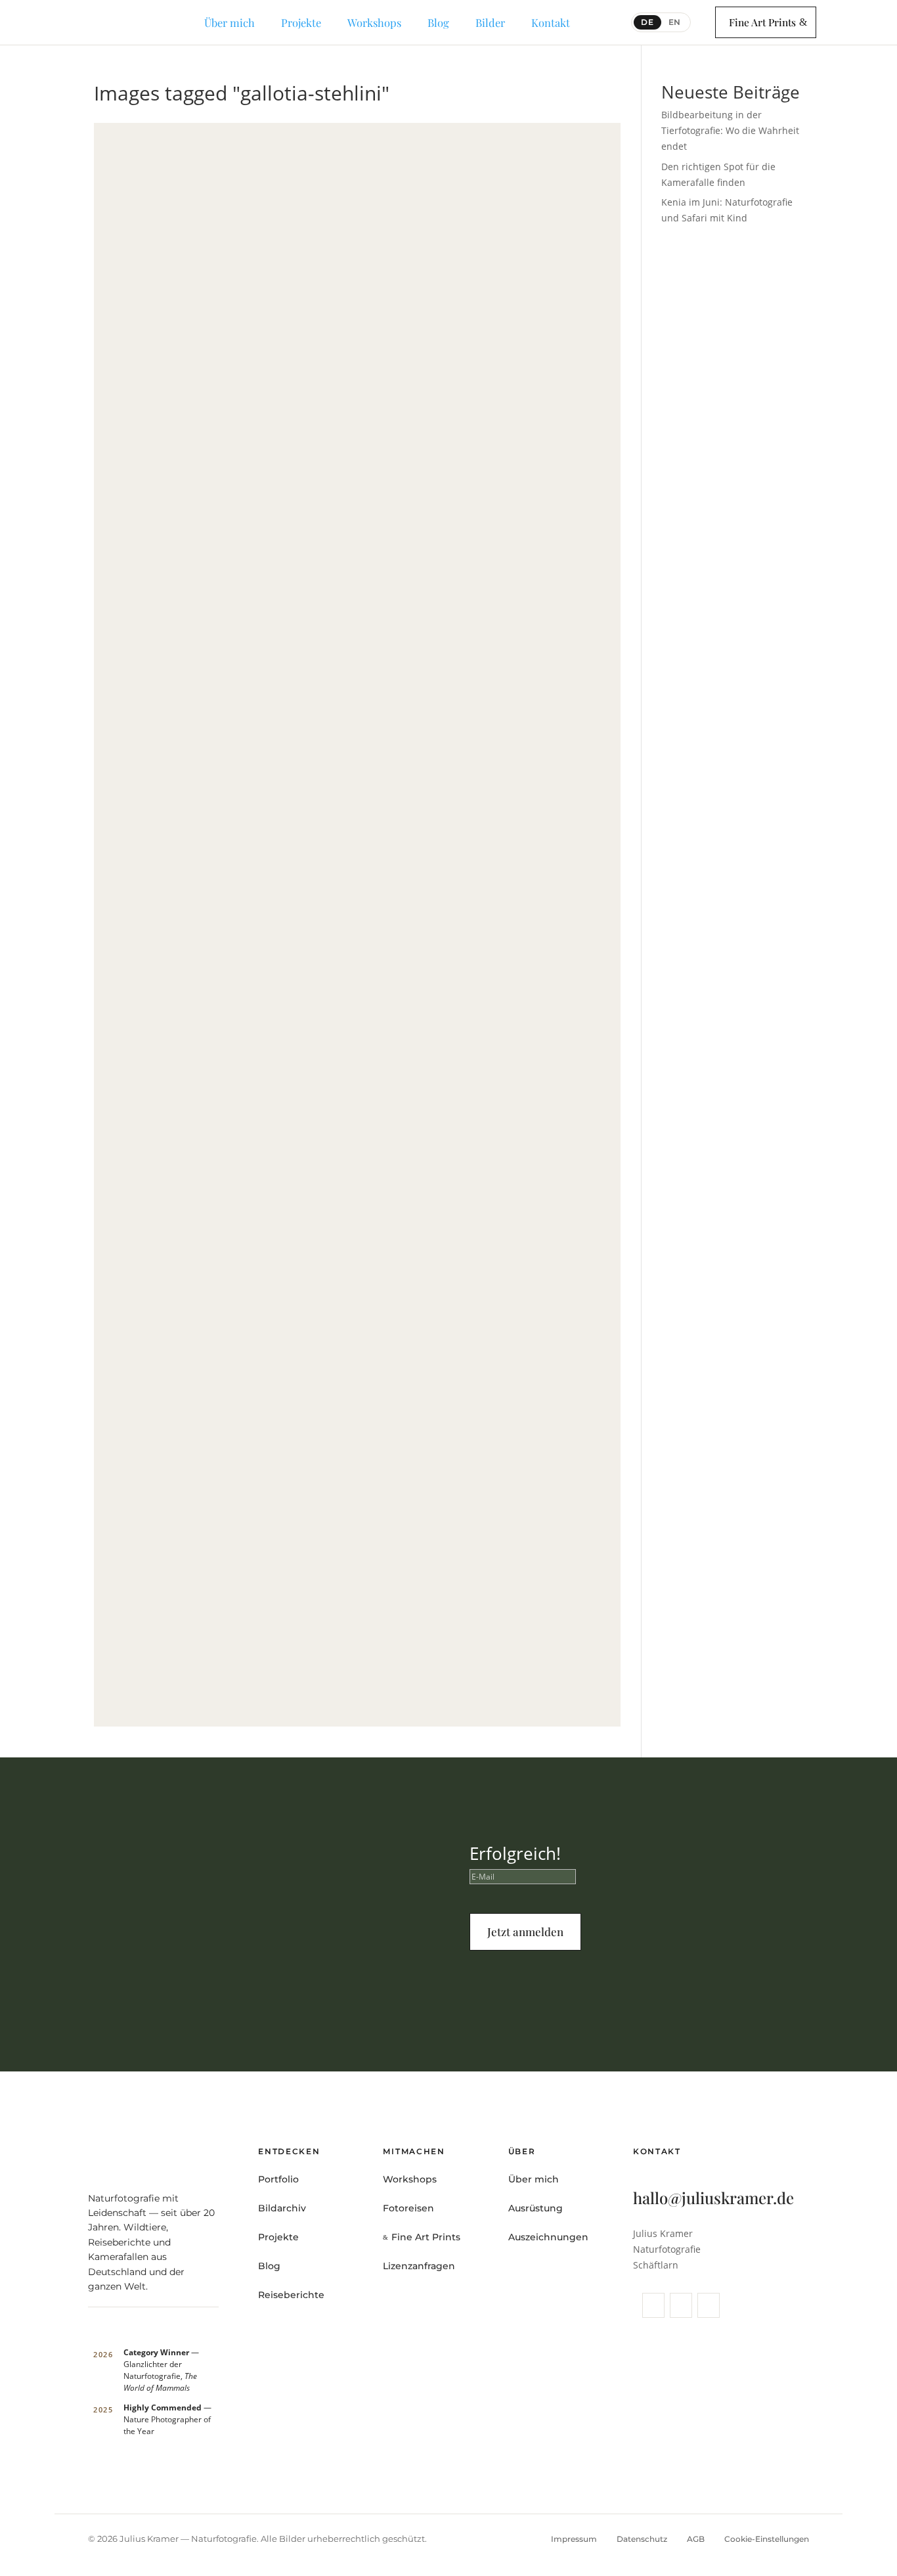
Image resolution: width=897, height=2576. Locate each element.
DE (647, 22)
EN (675, 22)
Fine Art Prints (762, 22)
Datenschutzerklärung (656, 1985)
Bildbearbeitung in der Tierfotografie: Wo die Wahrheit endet (730, 130)
